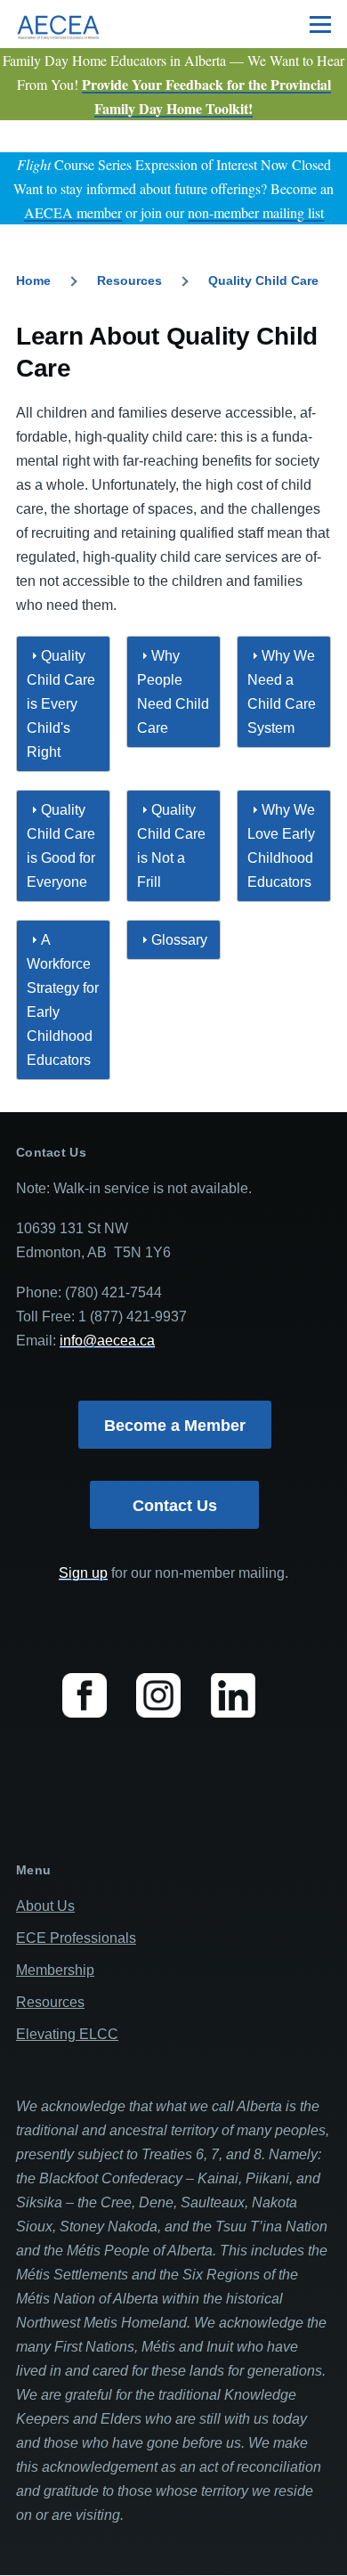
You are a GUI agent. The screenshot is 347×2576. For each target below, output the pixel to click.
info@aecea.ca (107, 1341)
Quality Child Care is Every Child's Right (61, 704)
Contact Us (175, 1506)
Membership (55, 1970)
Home (33, 280)
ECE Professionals (76, 1938)
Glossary (179, 940)
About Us (45, 1906)
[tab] (63, 704)
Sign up (83, 1573)
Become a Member (175, 1426)
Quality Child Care (263, 280)
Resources (129, 280)
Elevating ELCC (67, 2034)
